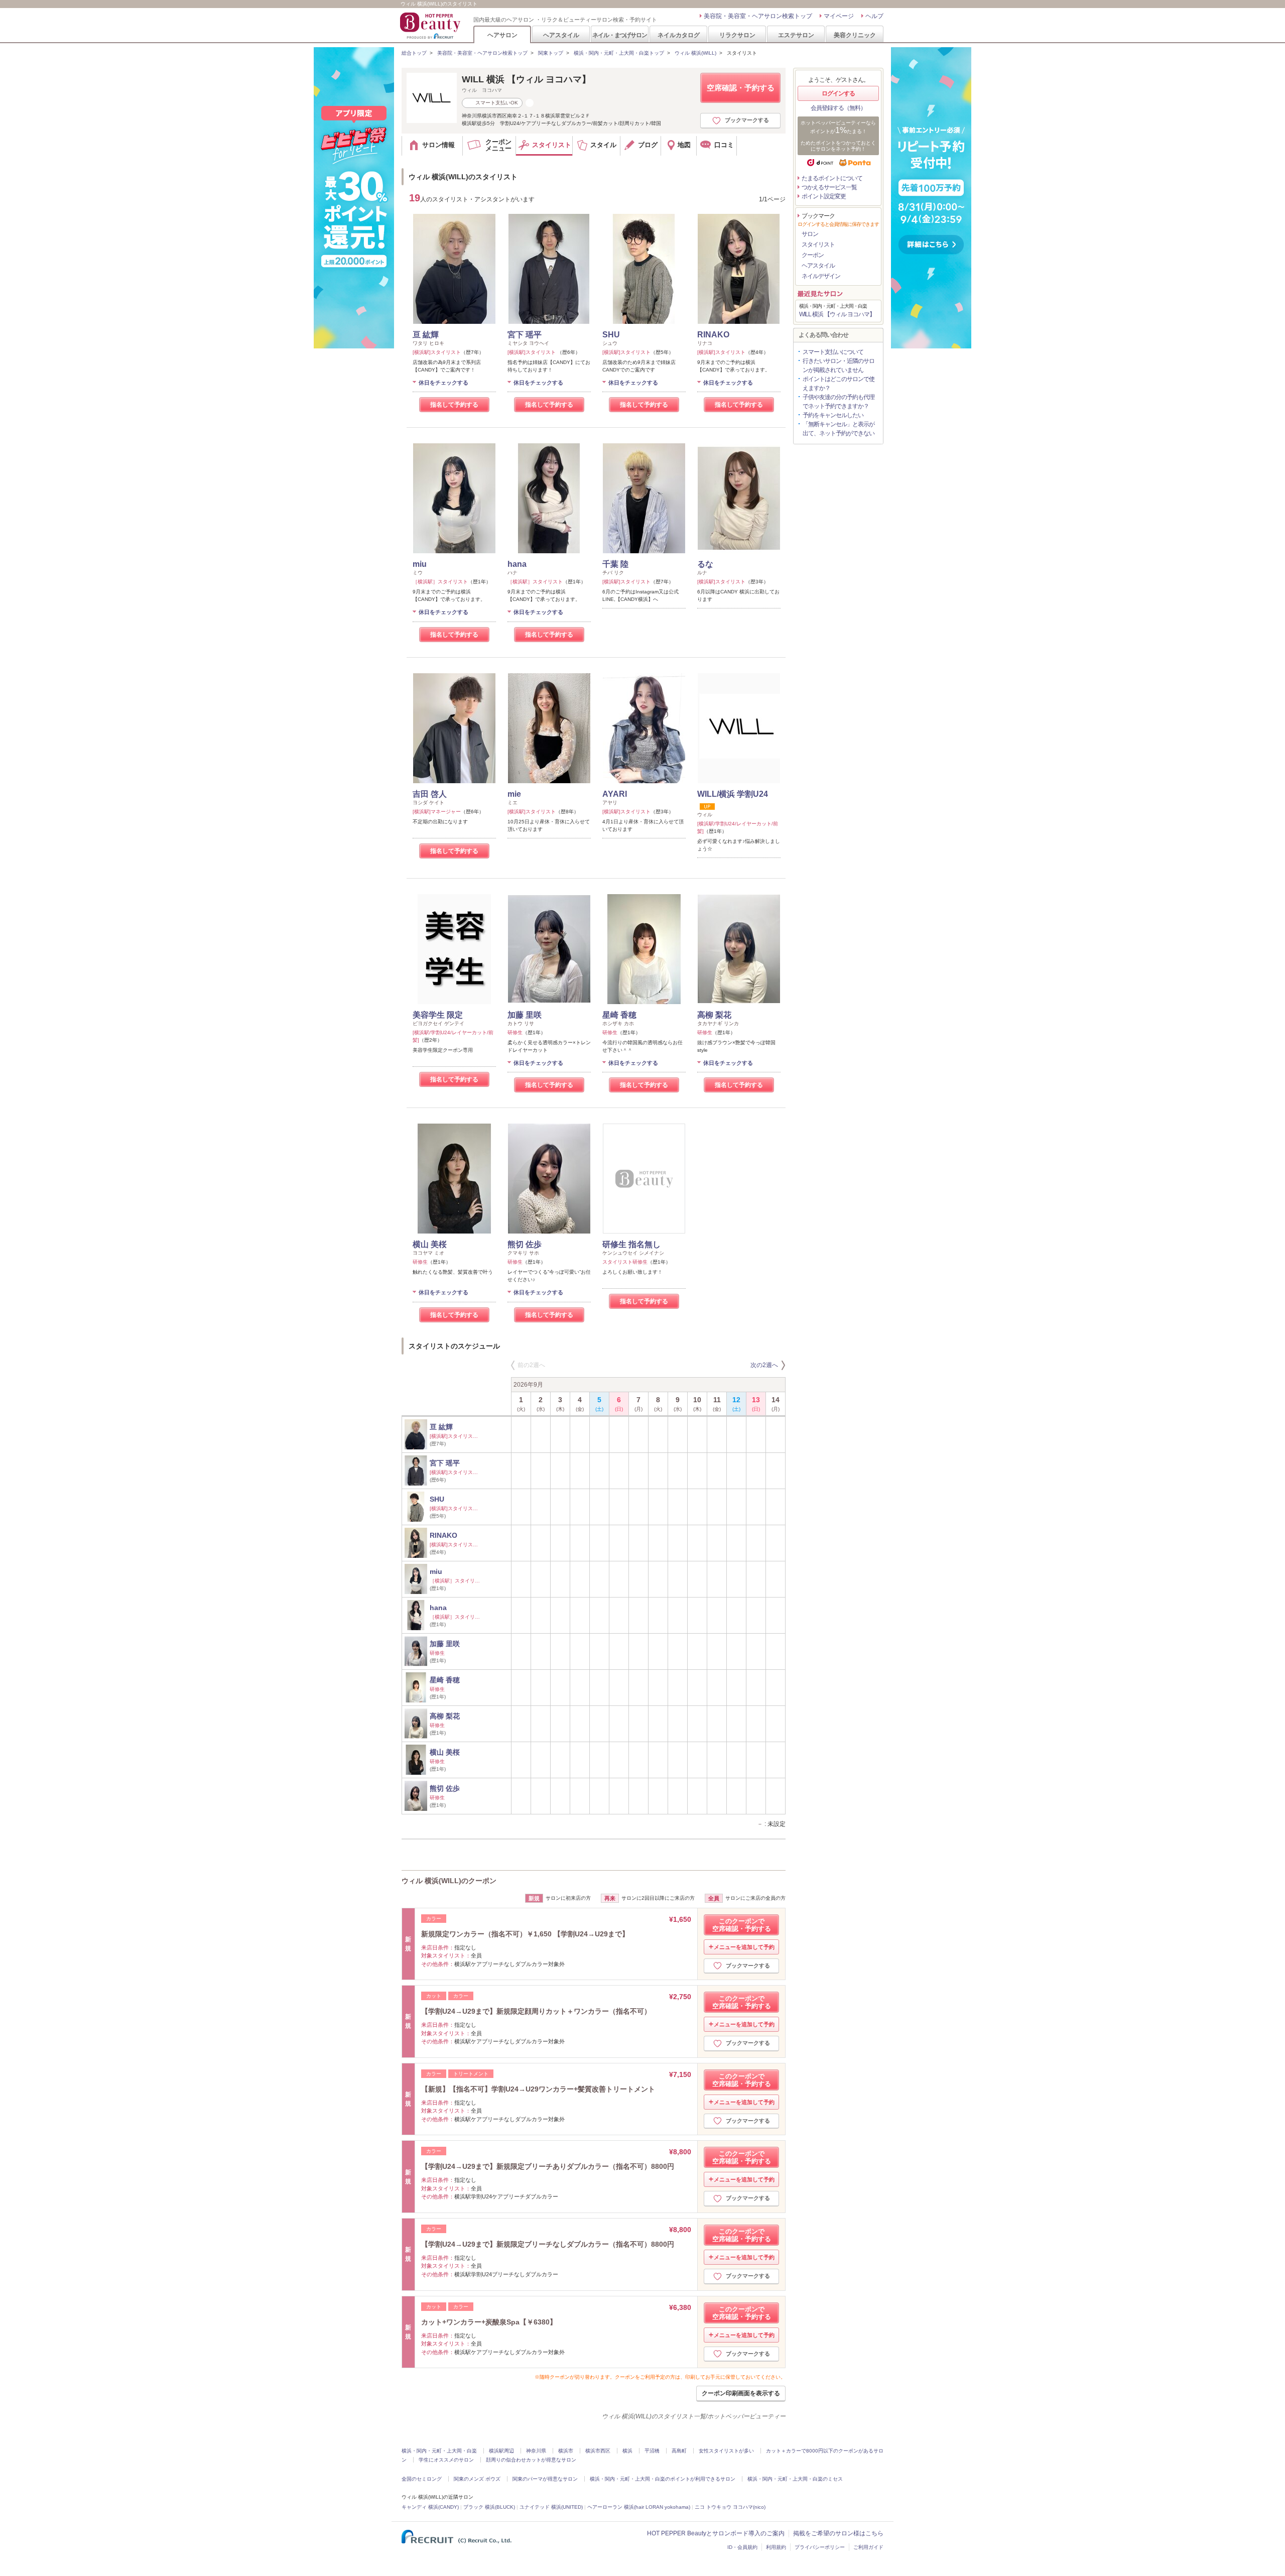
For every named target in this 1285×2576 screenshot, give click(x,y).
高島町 (679, 2451)
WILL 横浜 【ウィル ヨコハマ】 (526, 79)
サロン (810, 234)
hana (517, 564)
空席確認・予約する (741, 88)
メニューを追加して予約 (744, 1947)
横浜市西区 (598, 2451)
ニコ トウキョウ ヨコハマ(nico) (730, 2507)
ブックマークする (747, 120)
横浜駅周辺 (501, 2451)
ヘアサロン (502, 35)
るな (705, 564)
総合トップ (414, 53)
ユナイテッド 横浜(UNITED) (551, 2507)
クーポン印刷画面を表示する (741, 2393)
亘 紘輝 (426, 335)
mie (514, 794)
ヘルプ (874, 16)
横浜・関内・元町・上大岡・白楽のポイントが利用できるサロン (663, 2479)
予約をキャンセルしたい (833, 415)
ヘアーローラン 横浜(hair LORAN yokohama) (639, 2507)
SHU (611, 335)
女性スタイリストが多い (726, 2451)
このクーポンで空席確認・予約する (742, 1925)
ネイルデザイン (821, 276)
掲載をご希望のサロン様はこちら (838, 2533)
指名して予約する (454, 405)
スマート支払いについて (833, 352)
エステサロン (796, 35)
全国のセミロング (422, 2479)
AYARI (615, 794)
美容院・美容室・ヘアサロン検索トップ (758, 16)
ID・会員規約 (742, 2547)
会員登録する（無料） (838, 108)
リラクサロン (737, 35)
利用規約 (776, 2547)
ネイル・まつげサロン (619, 35)
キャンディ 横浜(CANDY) (430, 2507)
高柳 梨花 (714, 1015)
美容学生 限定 (438, 1015)
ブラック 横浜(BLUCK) (489, 2507)
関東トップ (551, 53)
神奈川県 (536, 2451)
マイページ (839, 16)
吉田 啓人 (430, 794)
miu (420, 564)
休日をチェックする (443, 383)
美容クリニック (855, 35)
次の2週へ (764, 1365)
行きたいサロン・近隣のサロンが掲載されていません (839, 365)
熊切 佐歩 (525, 1244)
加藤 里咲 (525, 1015)
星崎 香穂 (619, 1015)
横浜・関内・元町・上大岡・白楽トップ (619, 53)
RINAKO (713, 335)
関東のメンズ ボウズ (477, 2479)
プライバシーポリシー (820, 2547)
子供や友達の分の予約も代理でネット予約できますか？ (839, 402)
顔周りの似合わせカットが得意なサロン (531, 2460)
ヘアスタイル (561, 35)
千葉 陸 (615, 564)
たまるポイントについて (832, 178)
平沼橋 (652, 2451)
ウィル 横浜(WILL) (695, 53)
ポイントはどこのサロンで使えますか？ (839, 384)
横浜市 (566, 2451)
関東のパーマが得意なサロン (545, 2479)
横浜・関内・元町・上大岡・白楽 (439, 2451)
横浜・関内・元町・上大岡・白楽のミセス (795, 2479)
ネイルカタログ (679, 35)
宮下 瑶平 (525, 335)
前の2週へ (531, 1365)
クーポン (813, 255)
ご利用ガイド (868, 2547)
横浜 (627, 2451)
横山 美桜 (430, 1244)
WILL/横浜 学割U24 (733, 794)
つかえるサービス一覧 (829, 187)
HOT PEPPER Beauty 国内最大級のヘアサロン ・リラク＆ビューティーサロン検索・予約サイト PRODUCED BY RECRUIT (431, 26)
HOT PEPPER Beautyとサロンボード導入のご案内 (716, 2533)
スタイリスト (818, 244)
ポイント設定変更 (824, 196)
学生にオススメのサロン (446, 2460)
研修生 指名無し (631, 1244)
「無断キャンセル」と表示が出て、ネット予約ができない (839, 429)
